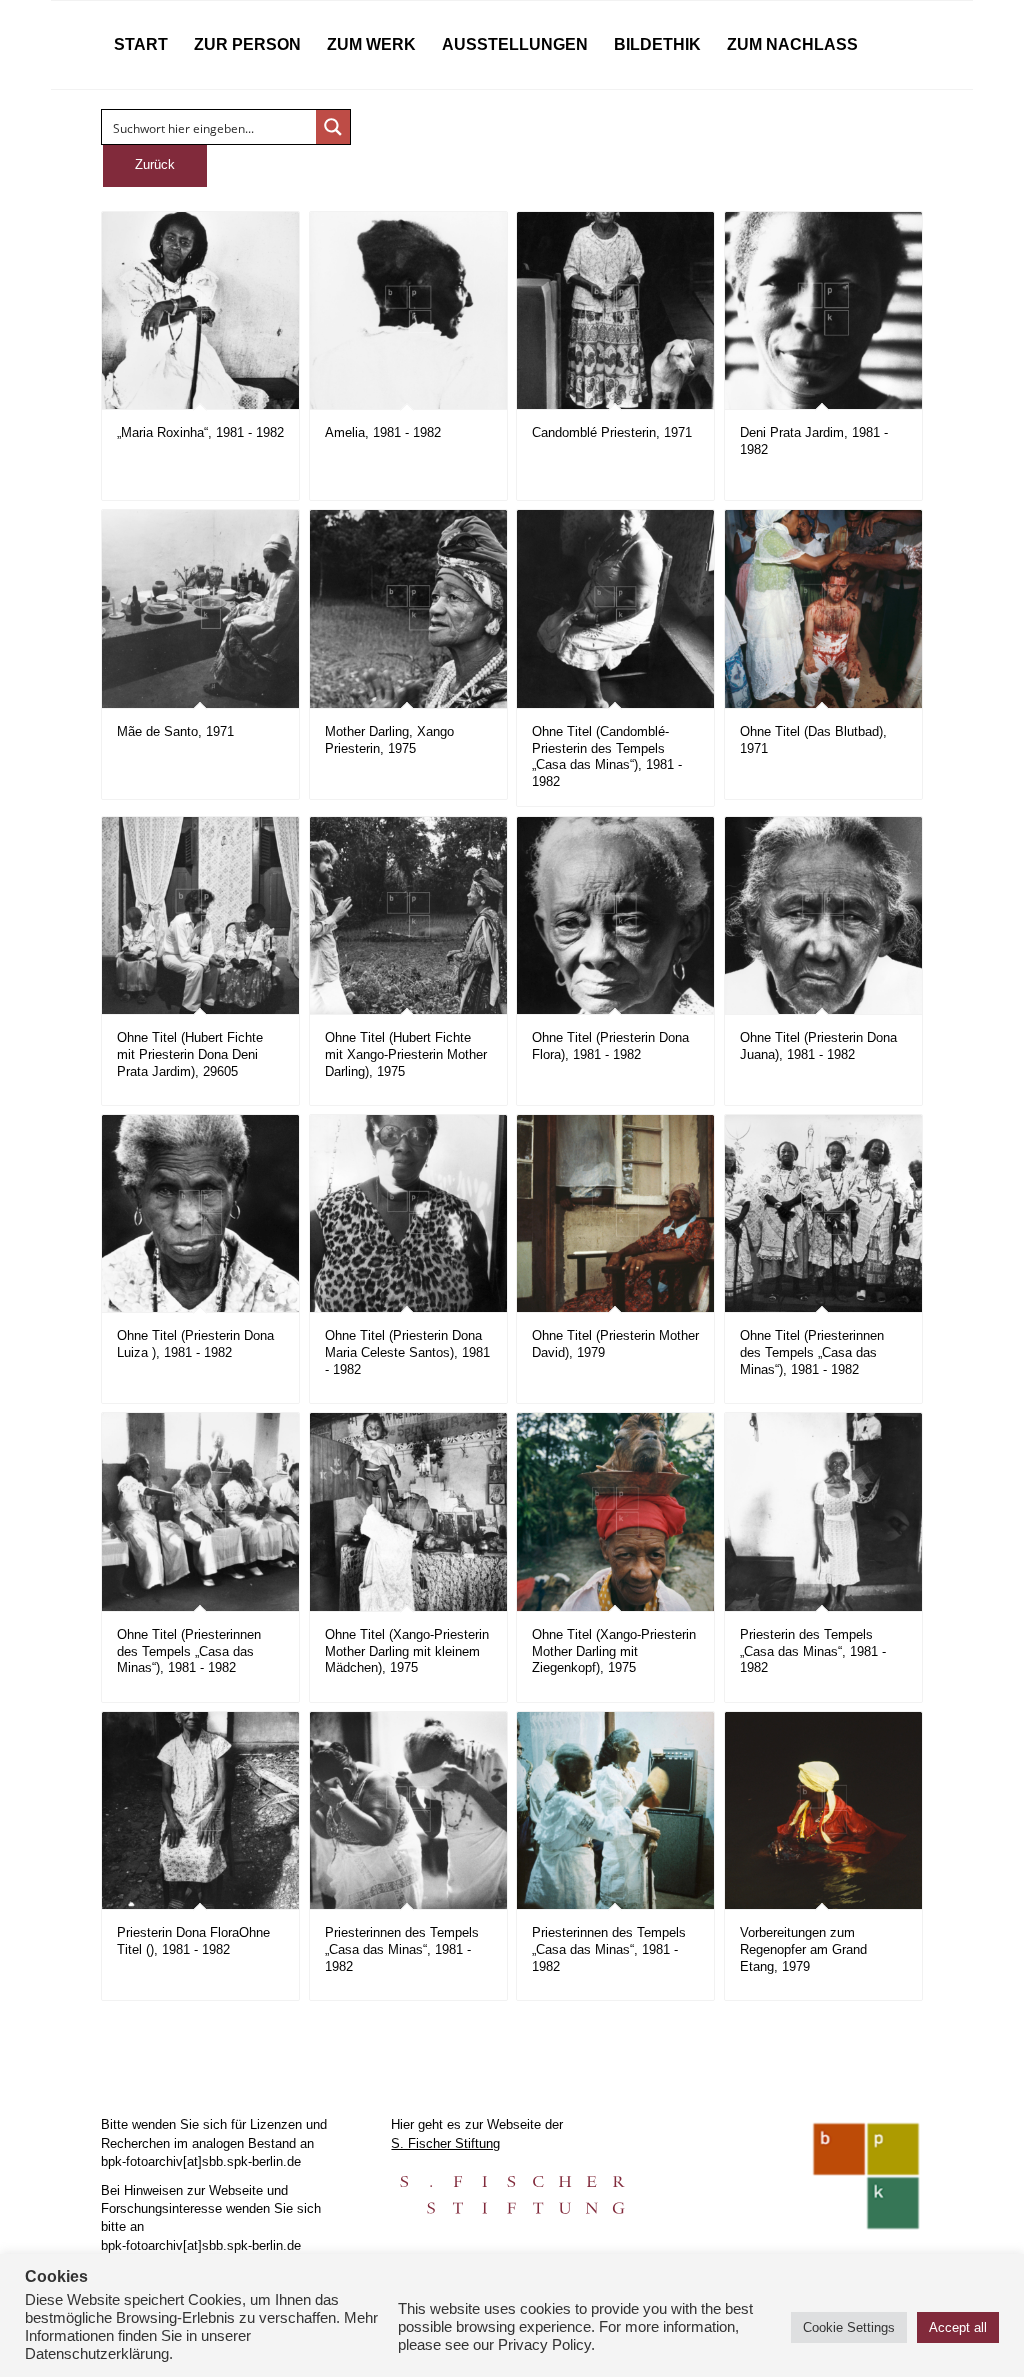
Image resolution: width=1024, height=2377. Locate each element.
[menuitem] (141, 45)
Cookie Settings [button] (849, 2327)
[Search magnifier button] (333, 127)
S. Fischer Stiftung (445, 2143)
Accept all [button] (958, 2327)
